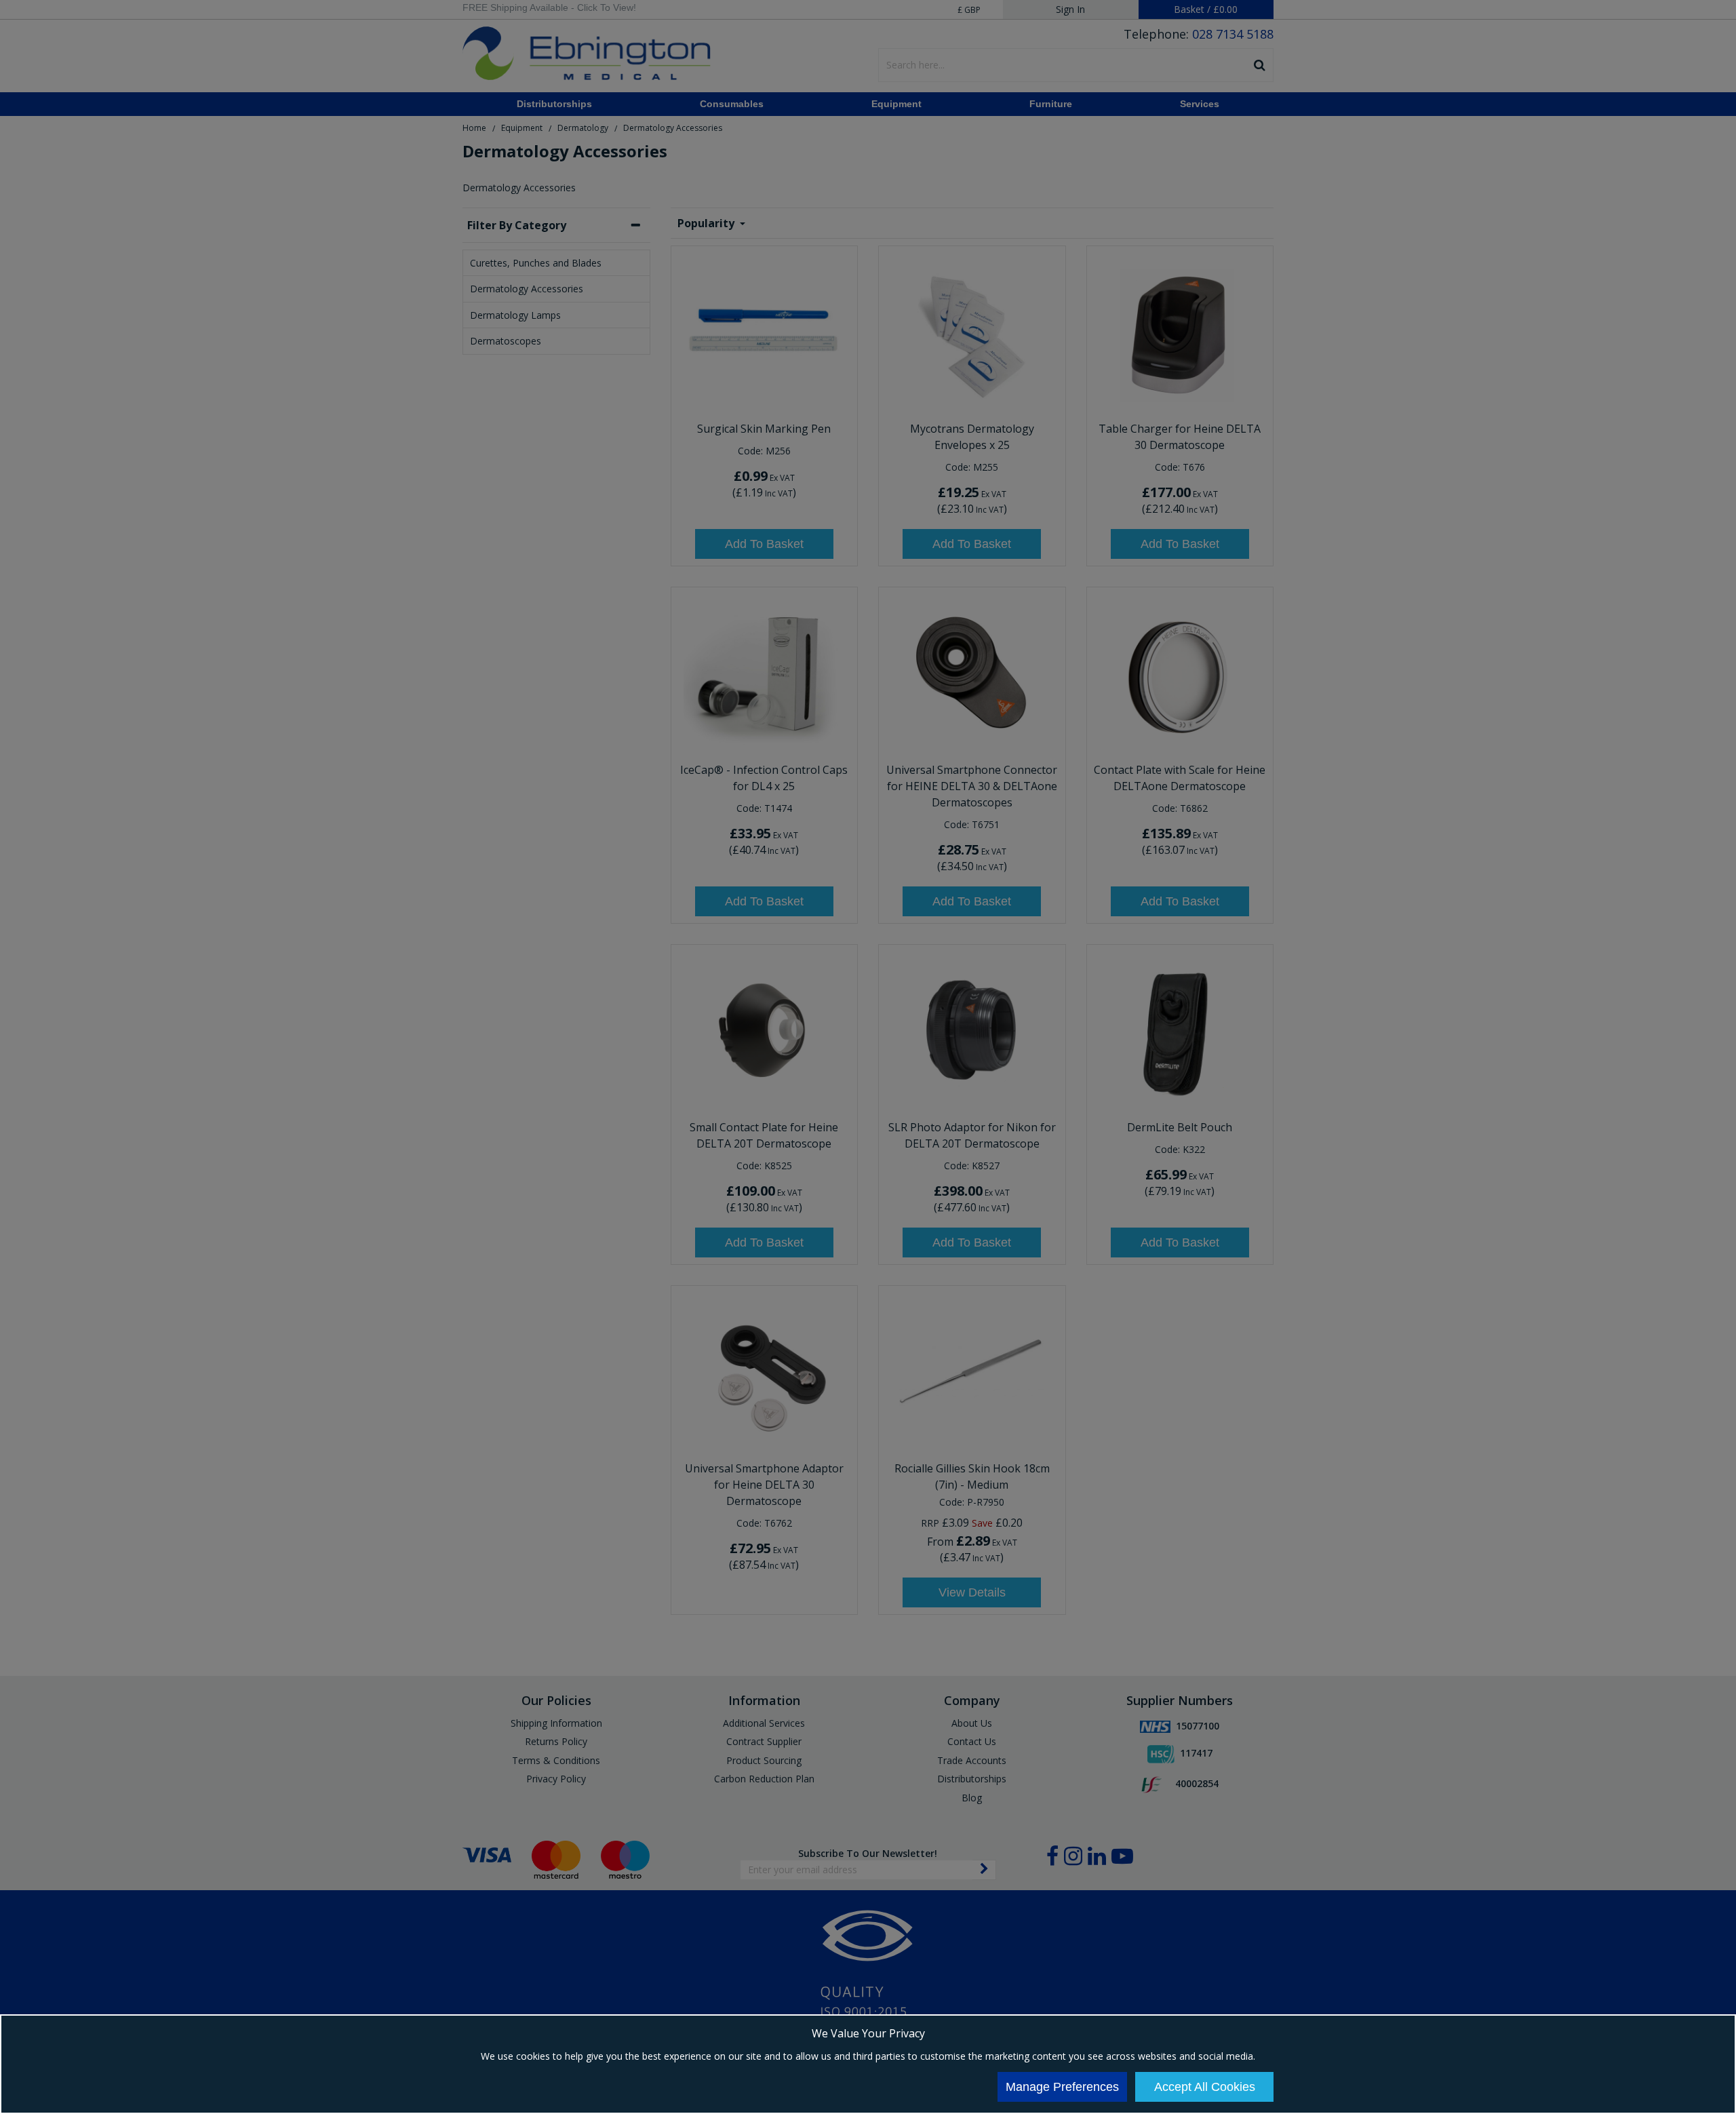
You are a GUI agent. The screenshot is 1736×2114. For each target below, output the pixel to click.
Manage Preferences (1062, 2087)
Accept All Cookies (1205, 2087)
